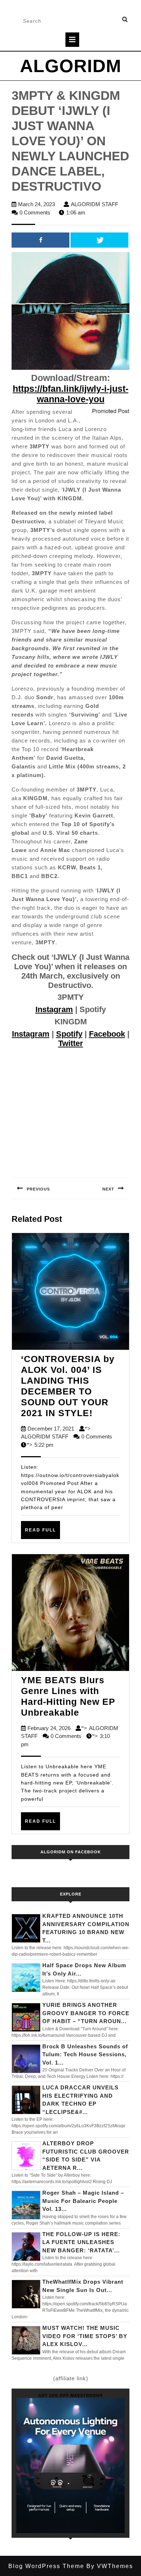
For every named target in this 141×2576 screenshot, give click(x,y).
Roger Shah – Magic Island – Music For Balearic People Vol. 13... (83, 2201)
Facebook (107, 1034)
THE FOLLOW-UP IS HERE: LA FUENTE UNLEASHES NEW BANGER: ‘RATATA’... (81, 2242)
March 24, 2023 (37, 204)
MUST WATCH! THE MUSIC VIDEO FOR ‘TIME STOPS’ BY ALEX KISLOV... (85, 2336)
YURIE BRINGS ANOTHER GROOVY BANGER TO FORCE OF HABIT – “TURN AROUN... (86, 2013)
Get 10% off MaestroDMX (70, 2395)
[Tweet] (99, 240)
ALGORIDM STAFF (95, 204)
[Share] (40, 240)
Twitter (71, 1043)
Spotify (69, 1034)
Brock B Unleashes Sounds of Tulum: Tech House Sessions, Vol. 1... (85, 2054)
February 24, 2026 (49, 1728)
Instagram (54, 1009)
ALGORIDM (71, 66)
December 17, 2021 (51, 1429)
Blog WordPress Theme (46, 2566)
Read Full (42, 1533)
